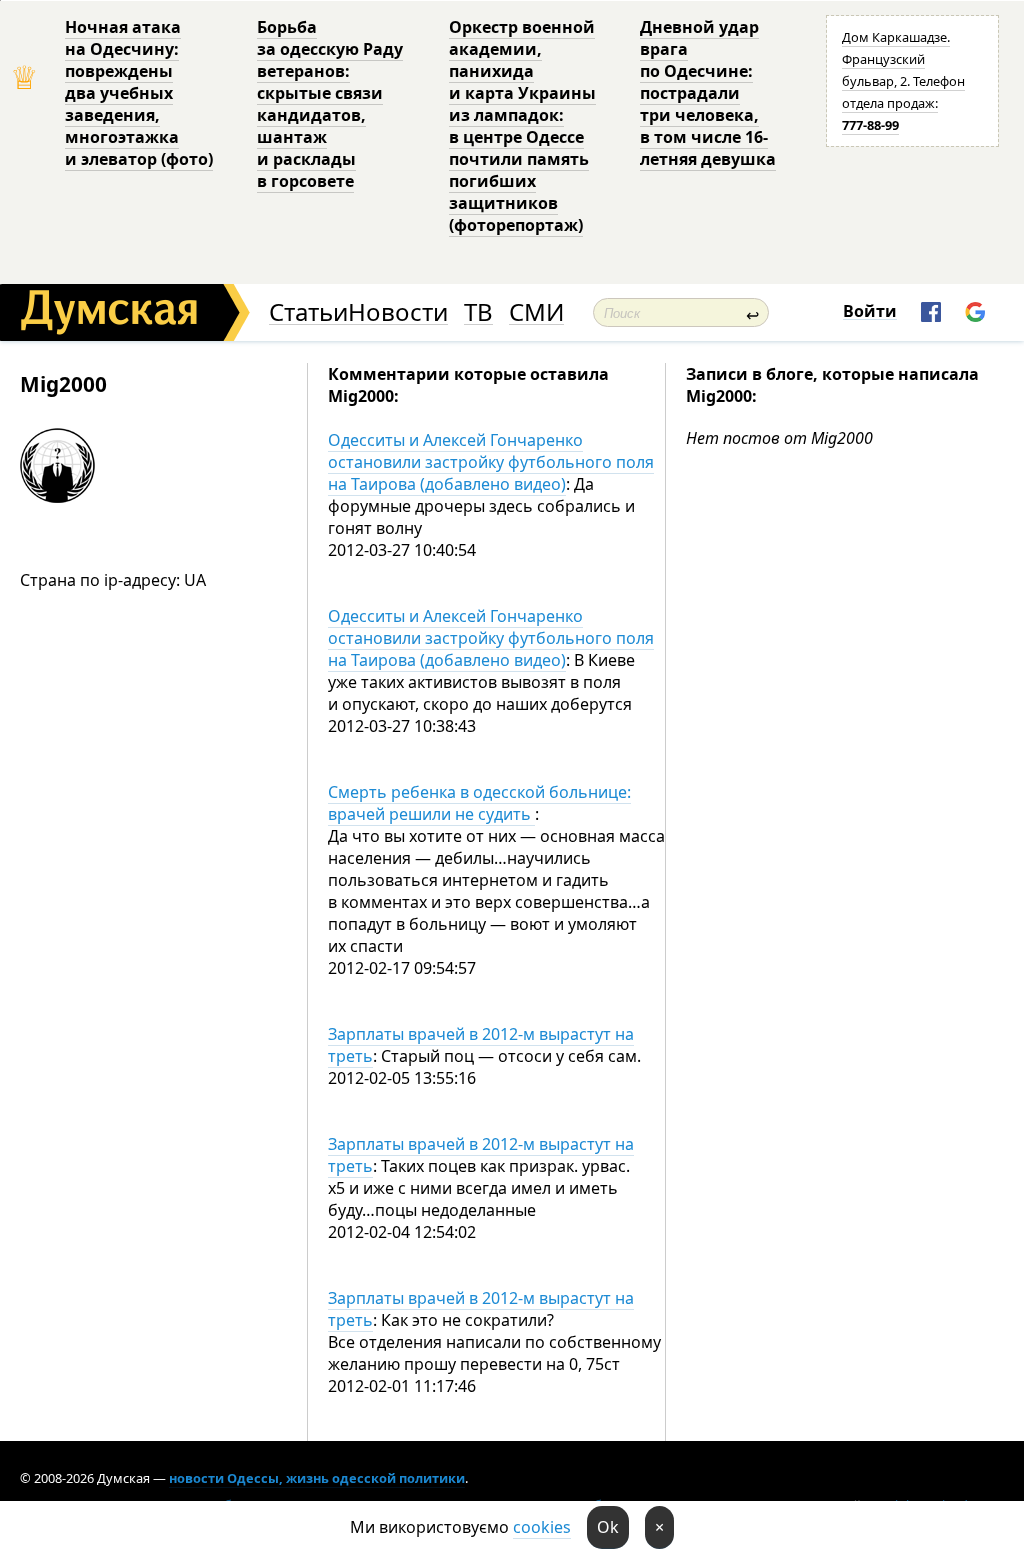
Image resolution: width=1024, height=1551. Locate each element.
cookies (542, 1527)
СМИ (536, 312)
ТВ (478, 312)
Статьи (308, 312)
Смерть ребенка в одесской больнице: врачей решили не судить (479, 803)
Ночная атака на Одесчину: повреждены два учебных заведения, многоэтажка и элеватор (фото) (139, 93)
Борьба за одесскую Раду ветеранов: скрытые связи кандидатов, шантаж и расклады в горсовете (330, 104)
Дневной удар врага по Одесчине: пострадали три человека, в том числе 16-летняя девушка (708, 93)
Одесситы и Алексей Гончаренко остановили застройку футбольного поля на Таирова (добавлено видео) (491, 462)
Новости (398, 312)
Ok (608, 1527)
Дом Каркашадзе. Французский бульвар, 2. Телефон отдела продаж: (903, 81)
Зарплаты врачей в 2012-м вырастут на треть (481, 1045)
